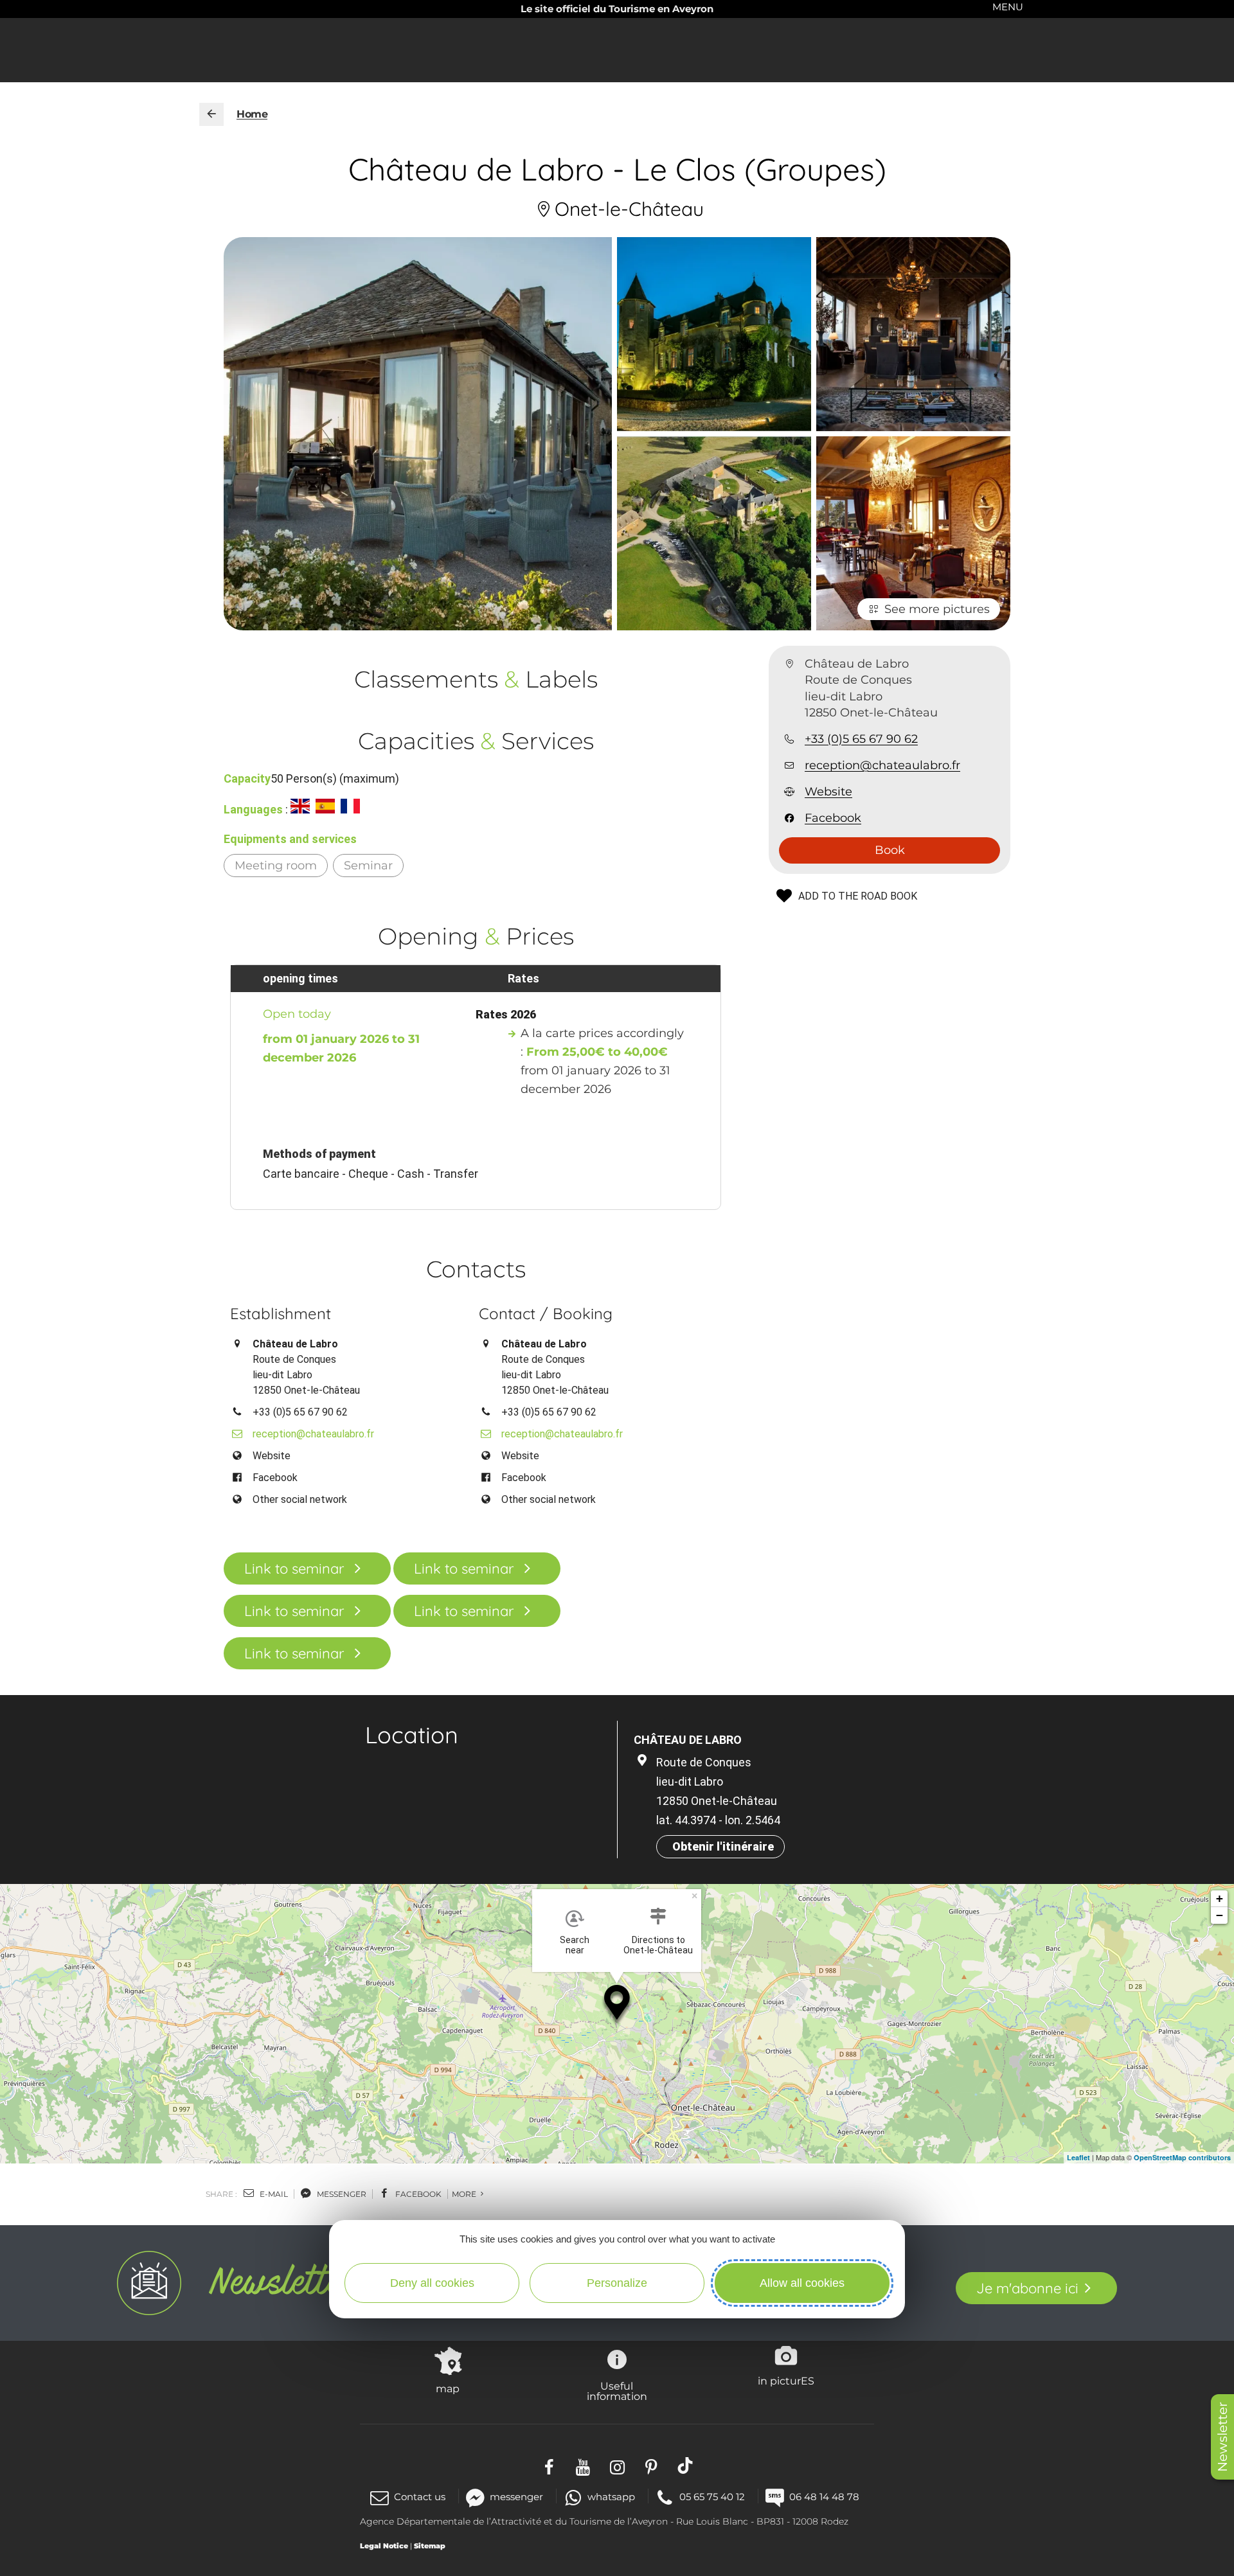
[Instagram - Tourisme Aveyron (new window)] (617, 2465)
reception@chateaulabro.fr (882, 765)
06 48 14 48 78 (824, 2497)
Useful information (617, 2391)
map (448, 2388)
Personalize (617, 2283)
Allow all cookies (802, 2283)
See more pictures (937, 609)
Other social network (300, 1499)
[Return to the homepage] (211, 114)
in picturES (786, 2381)
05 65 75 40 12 (712, 2497)
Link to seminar (294, 1568)
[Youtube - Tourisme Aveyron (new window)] (583, 2465)
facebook (417, 2194)
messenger (341, 2194)
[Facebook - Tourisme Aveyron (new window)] (549, 2465)
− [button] (1220, 1915)
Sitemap (430, 2546)
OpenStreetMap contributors (1182, 2157)
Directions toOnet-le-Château (658, 1945)
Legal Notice (384, 2546)
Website (828, 792)
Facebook (833, 819)
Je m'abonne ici (1027, 2288)
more (465, 2194)
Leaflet (1078, 2157)
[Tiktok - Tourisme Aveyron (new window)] (685, 2465)
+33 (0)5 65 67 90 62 (861, 739)
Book (890, 850)
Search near (575, 1945)
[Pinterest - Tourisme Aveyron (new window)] (651, 2465)
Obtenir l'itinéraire (723, 1846)
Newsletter (1222, 2437)
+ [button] (1220, 1898)
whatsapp (611, 2497)
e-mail (273, 2194)
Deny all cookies (432, 2283)
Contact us (420, 2497)
